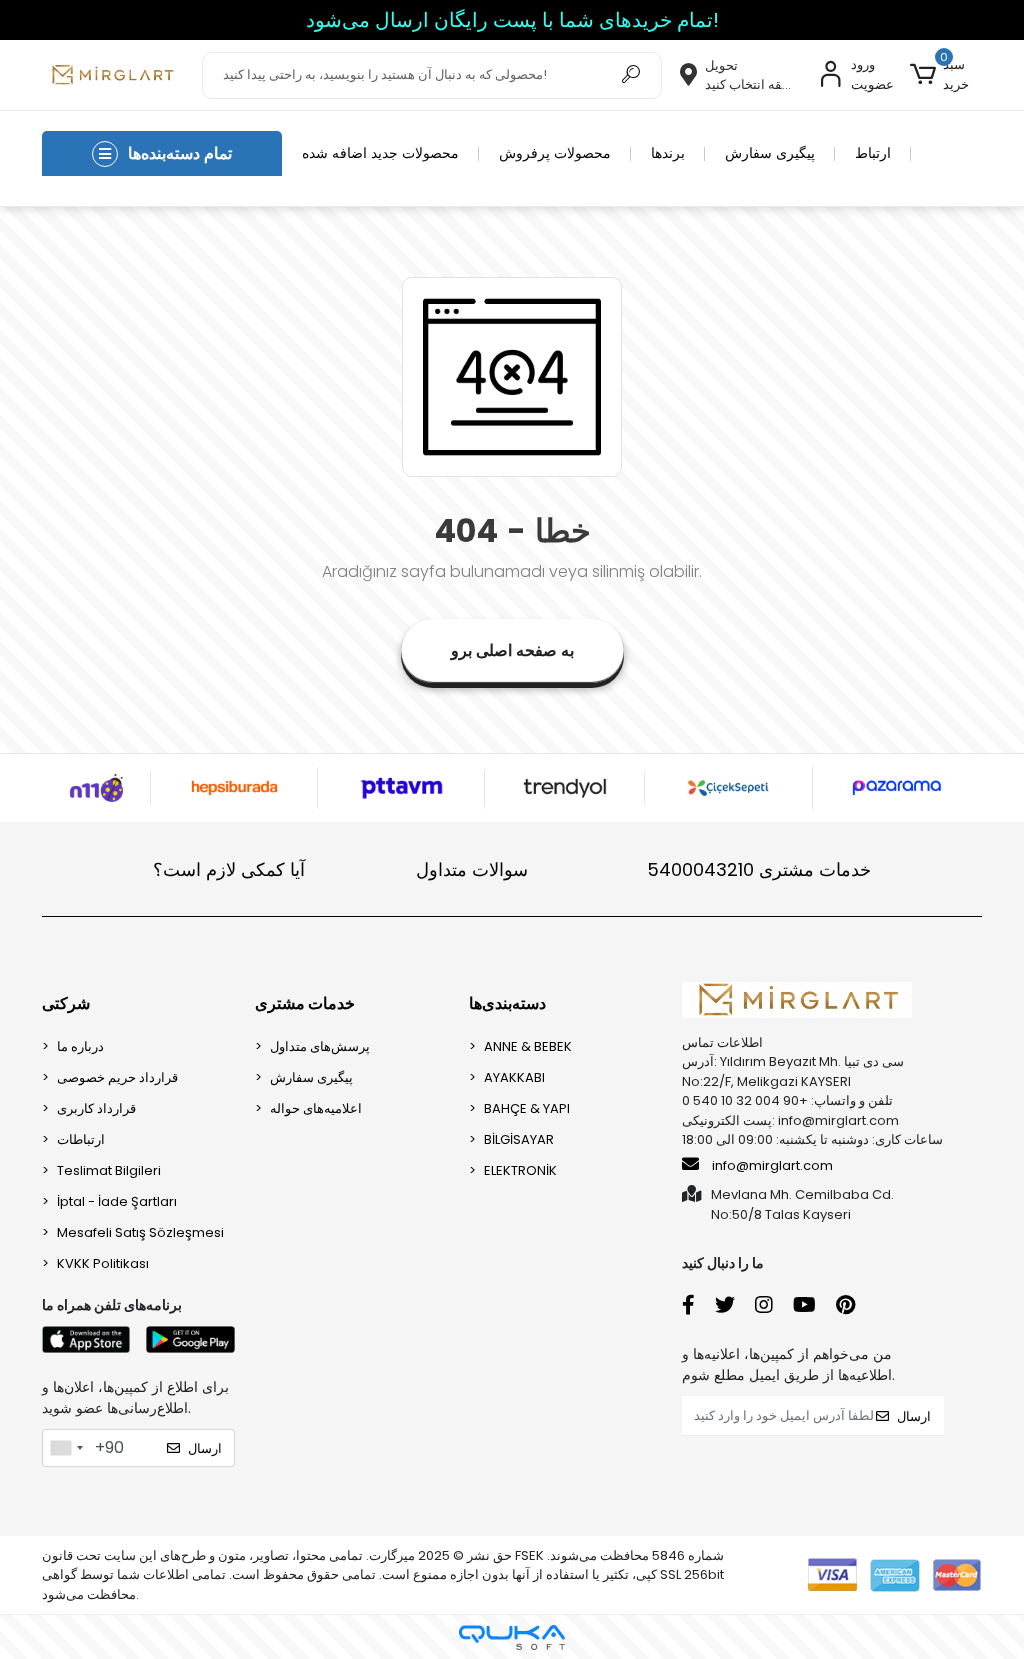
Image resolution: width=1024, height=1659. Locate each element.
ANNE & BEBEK (528, 1046)
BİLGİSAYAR (519, 1139)
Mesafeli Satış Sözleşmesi (140, 1232)
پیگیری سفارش (770, 153)
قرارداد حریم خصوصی (117, 1077)
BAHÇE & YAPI (527, 1108)
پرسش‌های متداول (320, 1046)
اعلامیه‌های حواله (316, 1108)
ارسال (205, 1448)
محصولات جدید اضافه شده (380, 153)
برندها (668, 153)
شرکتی (66, 1003)
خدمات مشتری (759, 869)
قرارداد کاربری (96, 1108)
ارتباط (873, 153)
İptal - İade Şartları (117, 1201)
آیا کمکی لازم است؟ (229, 869)
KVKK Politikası (103, 1263)
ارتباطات (81, 1139)
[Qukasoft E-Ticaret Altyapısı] (512, 1637)
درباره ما (80, 1046)
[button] (945, 75)
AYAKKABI (514, 1077)
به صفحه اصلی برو (512, 650)
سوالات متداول (472, 869)
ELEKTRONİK (520, 1170)
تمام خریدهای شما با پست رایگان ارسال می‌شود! (512, 20)
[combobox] (66, 1448)
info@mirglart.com (772, 1165)
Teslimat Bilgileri (109, 1170)
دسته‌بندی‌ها (507, 1003)
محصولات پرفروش (555, 153)
